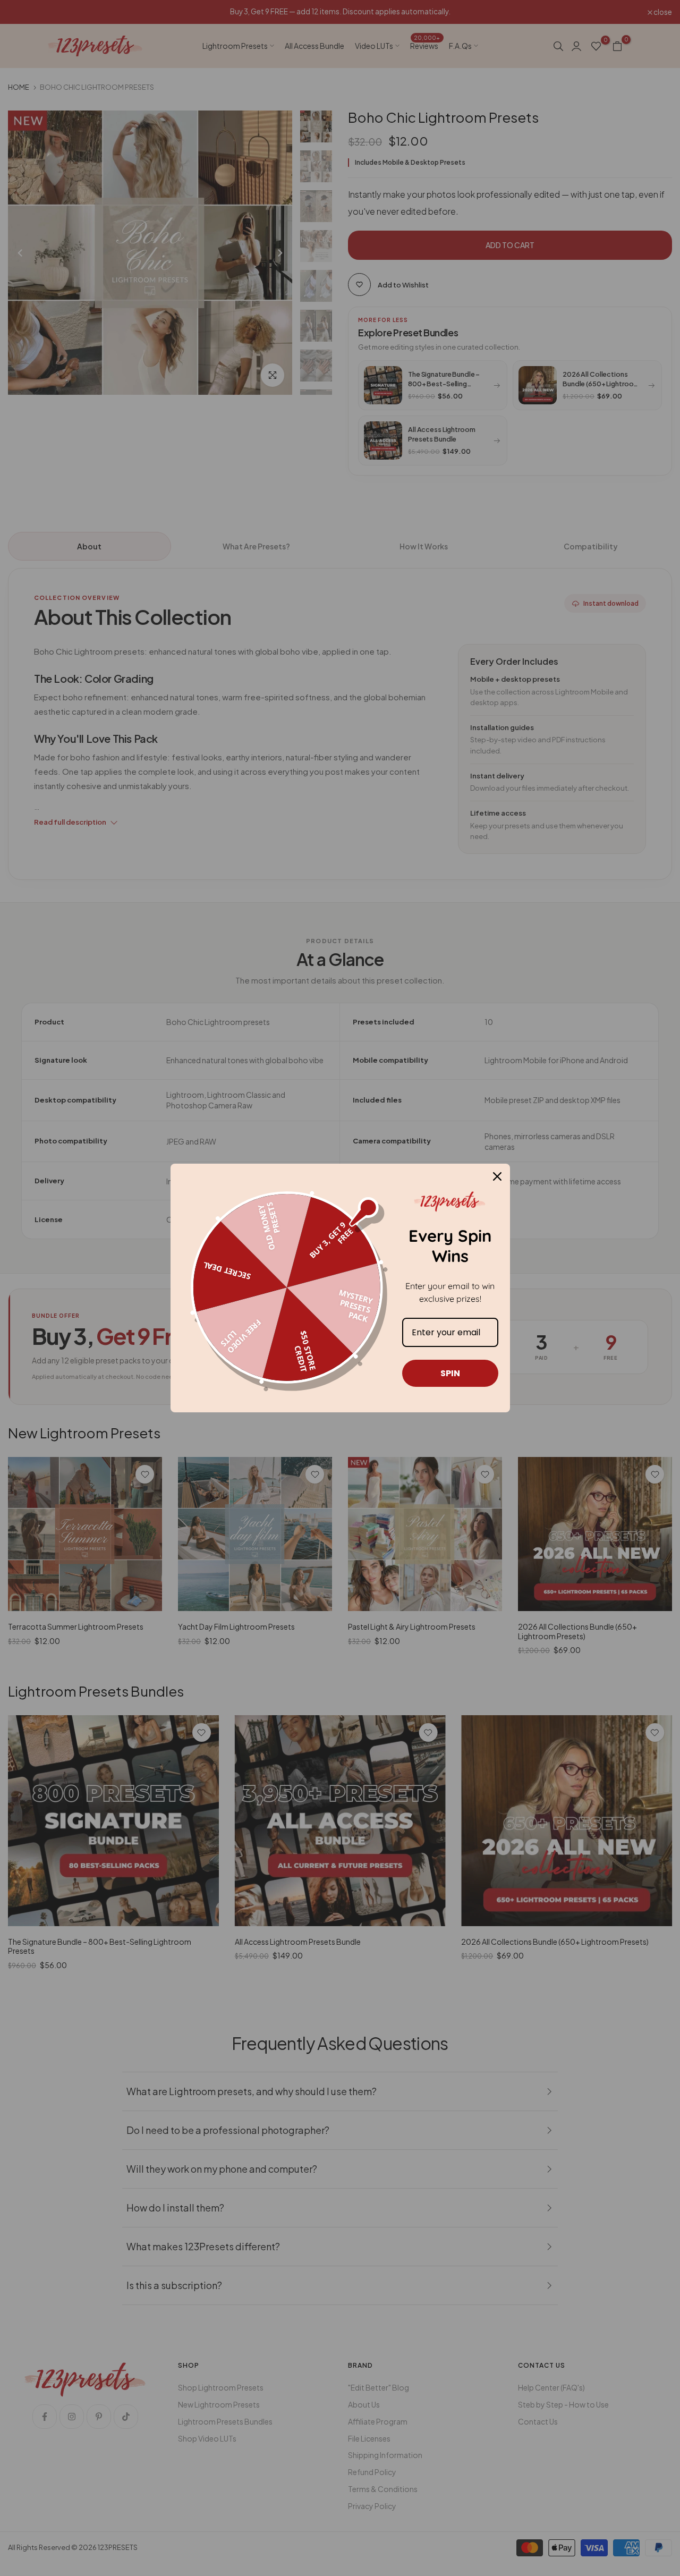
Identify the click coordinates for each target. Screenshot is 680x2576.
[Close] (497, 1176)
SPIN (450, 1373)
